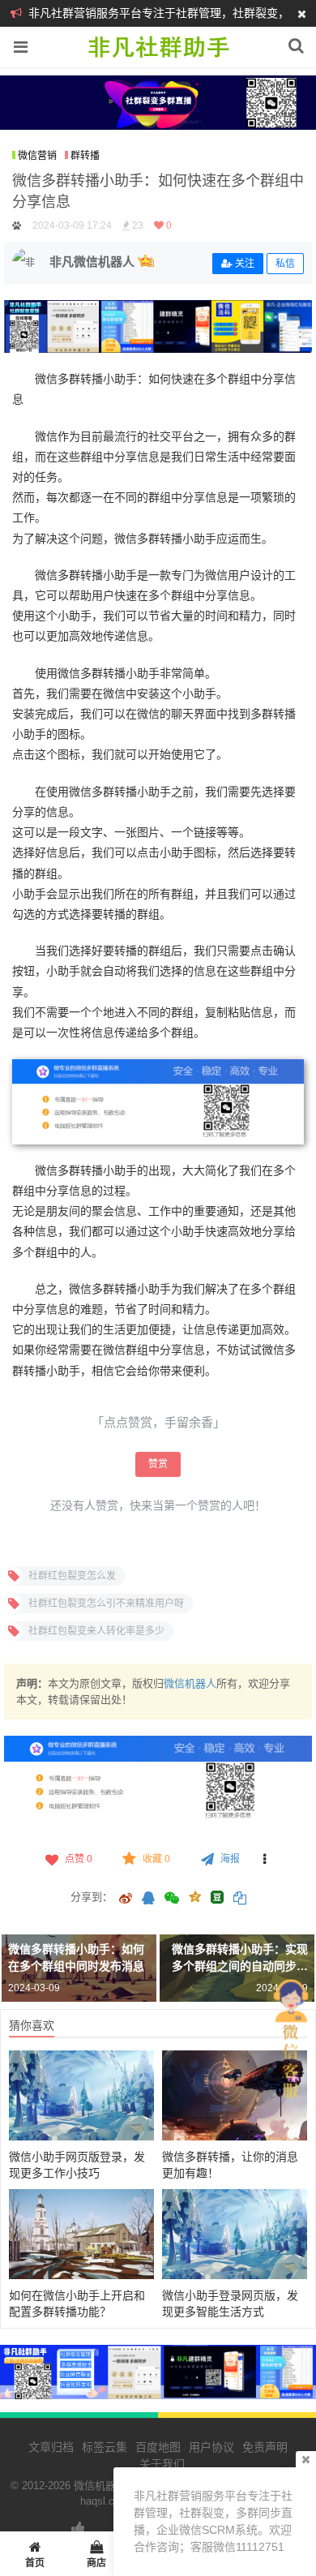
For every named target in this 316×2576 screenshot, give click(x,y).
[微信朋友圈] (173, 1900)
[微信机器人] (158, 58)
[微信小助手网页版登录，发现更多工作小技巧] (81, 2095)
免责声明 (265, 2447)
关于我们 (162, 2464)
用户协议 (211, 2447)
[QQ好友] (148, 1900)
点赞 (79, 1859)
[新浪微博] (126, 1900)
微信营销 (37, 156)
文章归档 (51, 2447)
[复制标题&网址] (240, 1900)
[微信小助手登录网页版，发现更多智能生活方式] (235, 2234)
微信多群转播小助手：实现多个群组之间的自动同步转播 (240, 1966)
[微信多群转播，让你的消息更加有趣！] (235, 2095)
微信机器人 (190, 1683)
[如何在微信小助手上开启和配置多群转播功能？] (81, 2234)
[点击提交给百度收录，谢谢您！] (17, 225)
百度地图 (158, 2447)
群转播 (85, 156)
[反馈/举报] (265, 1859)
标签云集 (105, 2447)
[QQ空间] (194, 1896)
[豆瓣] (217, 1897)
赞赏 (158, 1464)
